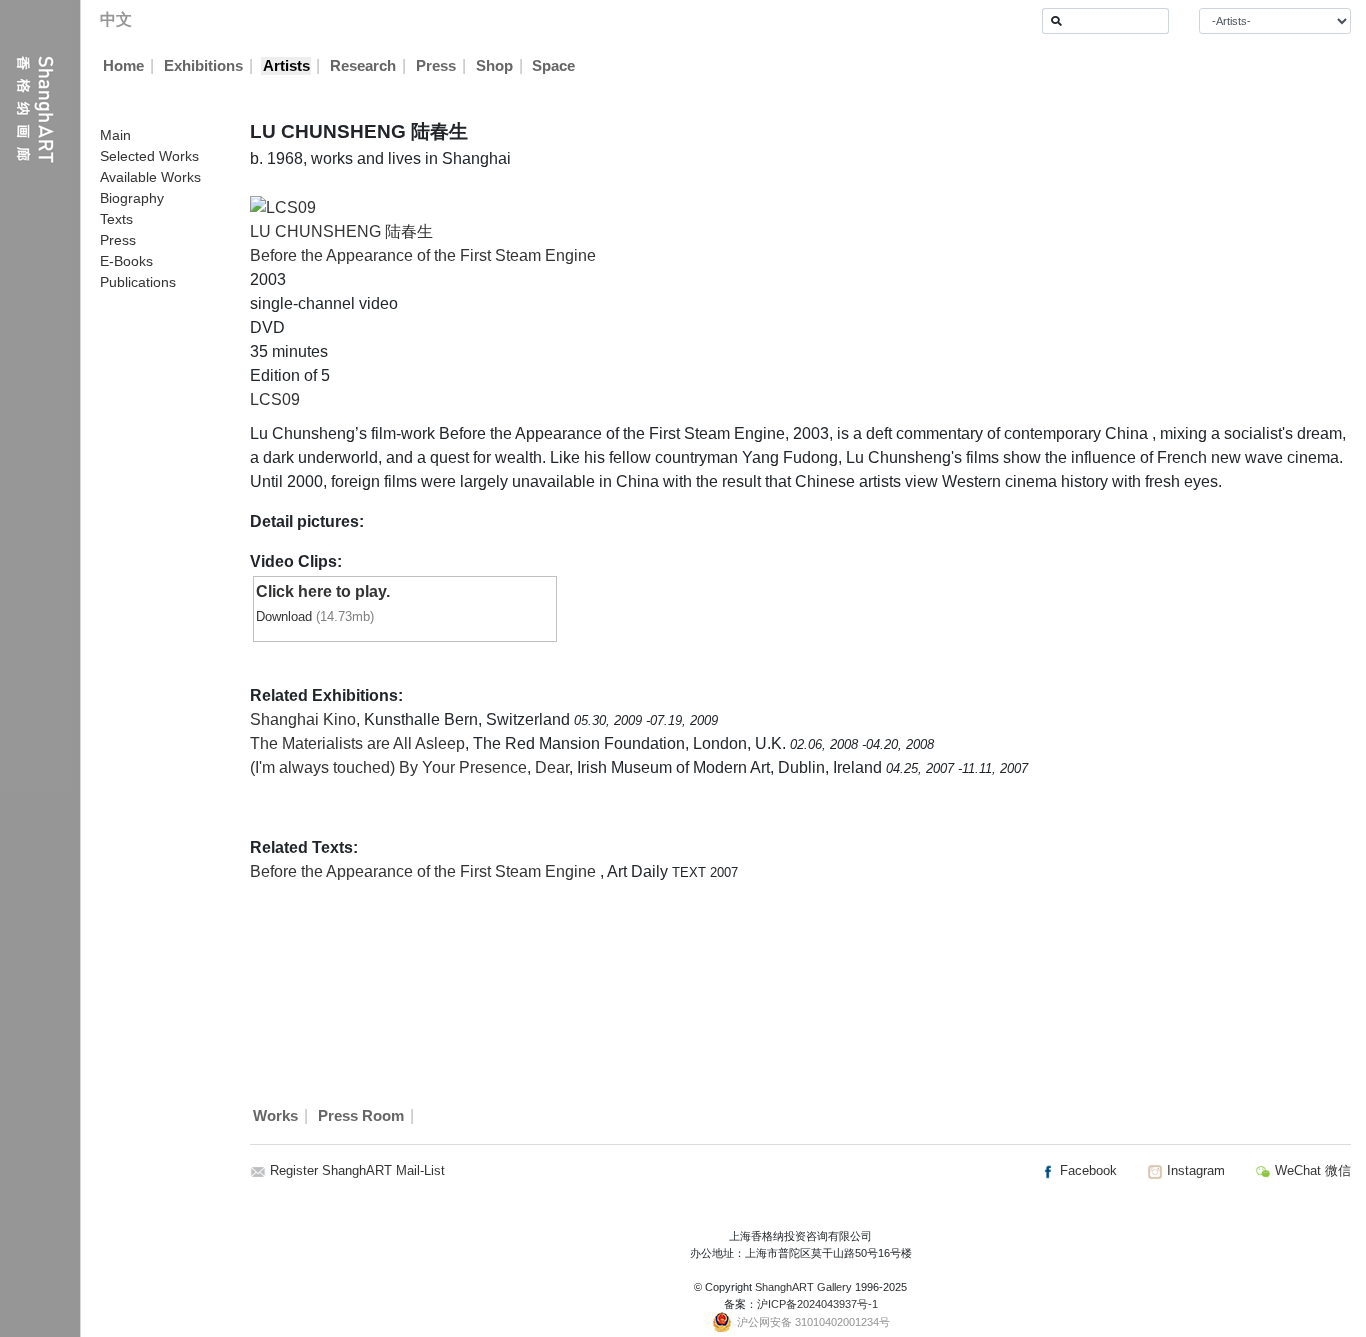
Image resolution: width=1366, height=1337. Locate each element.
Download (284, 616)
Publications (138, 282)
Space (553, 66)
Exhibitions (203, 66)
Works (275, 1116)
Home (123, 66)
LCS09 (275, 399)
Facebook (1086, 1170)
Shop (494, 66)
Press (436, 66)
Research (363, 66)
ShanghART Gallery (803, 1287)
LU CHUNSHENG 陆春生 (341, 231)
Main (115, 135)
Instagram (1194, 1170)
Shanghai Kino (303, 719)
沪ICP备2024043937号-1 (817, 1304)
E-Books (126, 261)
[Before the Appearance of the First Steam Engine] (283, 206)
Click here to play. (323, 591)
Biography (132, 198)
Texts (116, 219)
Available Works (150, 177)
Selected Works (149, 156)
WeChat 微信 (1311, 1170)
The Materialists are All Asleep (357, 743)
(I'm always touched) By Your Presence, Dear (409, 767)
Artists (286, 66)
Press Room (361, 1116)
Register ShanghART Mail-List (357, 1170)
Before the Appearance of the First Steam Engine (423, 255)
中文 (116, 19)
